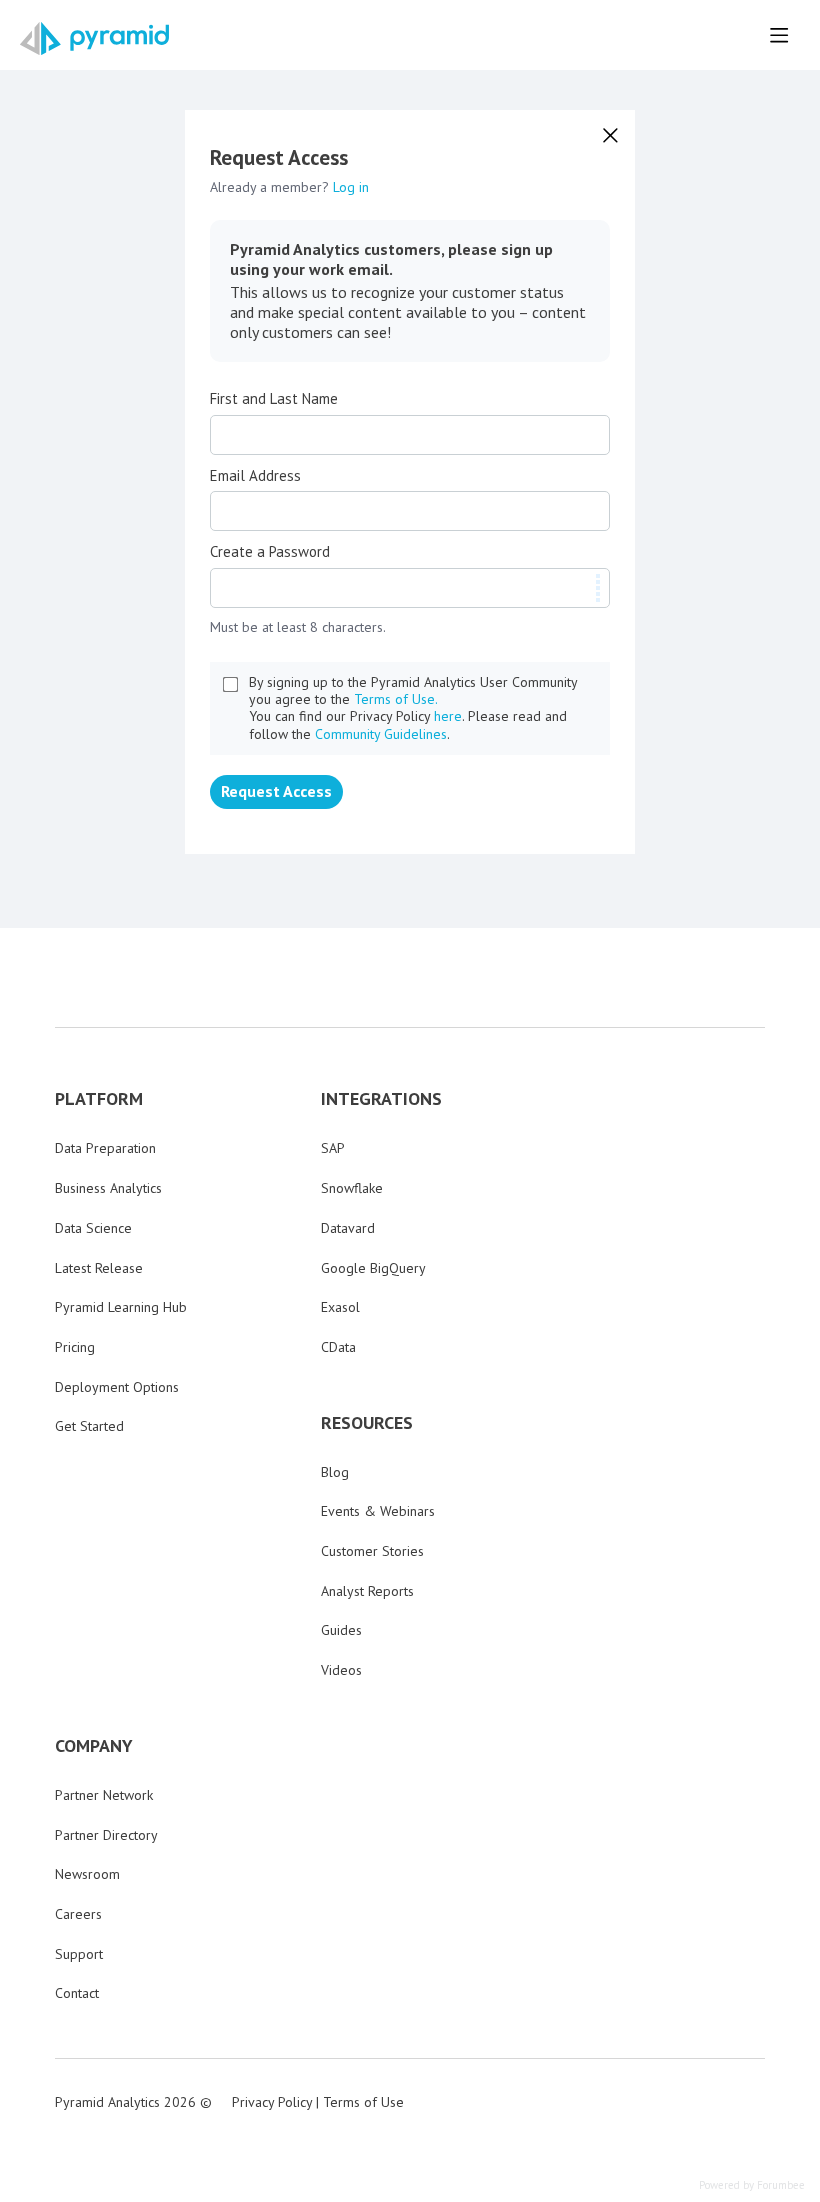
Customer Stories (372, 1551)
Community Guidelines (381, 734)
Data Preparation (105, 1148)
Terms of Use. (396, 699)
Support (79, 1954)
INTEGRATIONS (381, 1099)
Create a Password (270, 552)
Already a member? (289, 187)
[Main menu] (779, 35)
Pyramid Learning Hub (121, 1307)
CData (338, 1347)
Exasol (340, 1307)
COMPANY (94, 1746)
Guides (341, 1630)
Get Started (89, 1426)
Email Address (255, 476)
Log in (351, 187)
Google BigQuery (373, 1268)
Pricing (75, 1347)
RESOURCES (367, 1423)
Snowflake (352, 1188)
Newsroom (87, 1874)
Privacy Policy (272, 2102)
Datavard (348, 1228)
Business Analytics (108, 1188)
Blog (335, 1472)
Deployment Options (117, 1387)
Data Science (93, 1228)
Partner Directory (106, 1835)
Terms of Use (363, 2102)
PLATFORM (99, 1099)
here (448, 716)
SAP (333, 1148)
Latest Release (99, 1268)
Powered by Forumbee (752, 2185)
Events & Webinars (378, 1511)
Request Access (276, 791)
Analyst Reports (367, 1591)
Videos (341, 1670)
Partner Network (104, 1795)
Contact (77, 1993)
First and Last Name (274, 399)
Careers (78, 1914)
